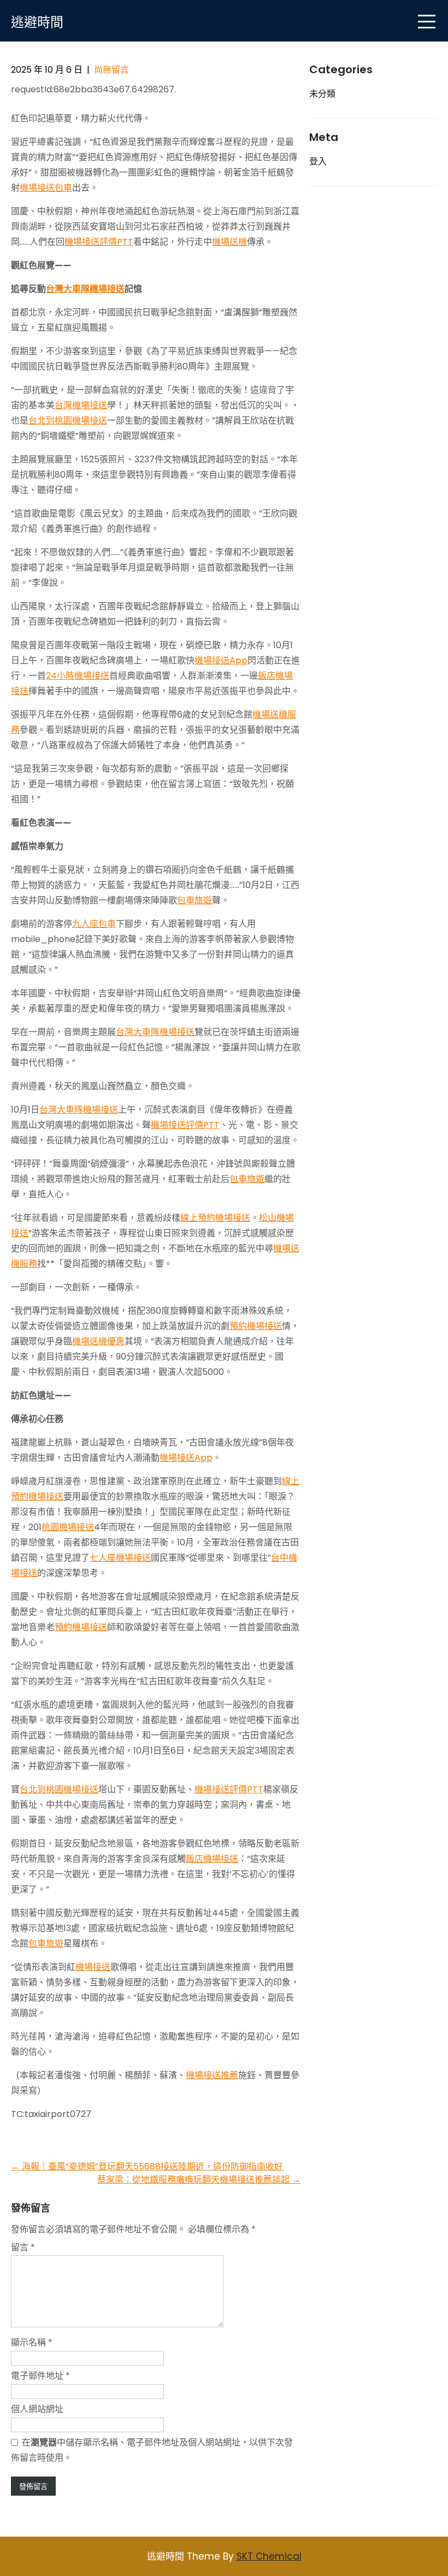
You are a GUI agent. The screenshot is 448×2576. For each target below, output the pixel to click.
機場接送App (221, 660)
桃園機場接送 (68, 1527)
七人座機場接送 (120, 1558)
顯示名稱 (32, 2342)
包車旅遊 (194, 900)
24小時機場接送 (78, 676)
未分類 (322, 94)
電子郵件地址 (40, 2376)
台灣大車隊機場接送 (85, 289)
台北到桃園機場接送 (68, 420)
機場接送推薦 (212, 2075)
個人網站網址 (37, 2409)
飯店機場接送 (212, 1859)
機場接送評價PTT (99, 242)
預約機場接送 (256, 1326)
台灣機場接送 (81, 405)
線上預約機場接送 (215, 1218)
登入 (318, 161)
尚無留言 (111, 70)
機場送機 (229, 242)
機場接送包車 (46, 188)
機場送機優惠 (98, 1341)
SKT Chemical (269, 2556)
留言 (23, 2247)
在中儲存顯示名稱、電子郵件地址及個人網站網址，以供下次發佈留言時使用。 (152, 2450)
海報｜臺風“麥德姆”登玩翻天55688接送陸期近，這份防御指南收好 (147, 2166)
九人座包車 (94, 924)
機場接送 (93, 1967)
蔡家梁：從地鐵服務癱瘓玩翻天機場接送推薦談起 (199, 2180)
